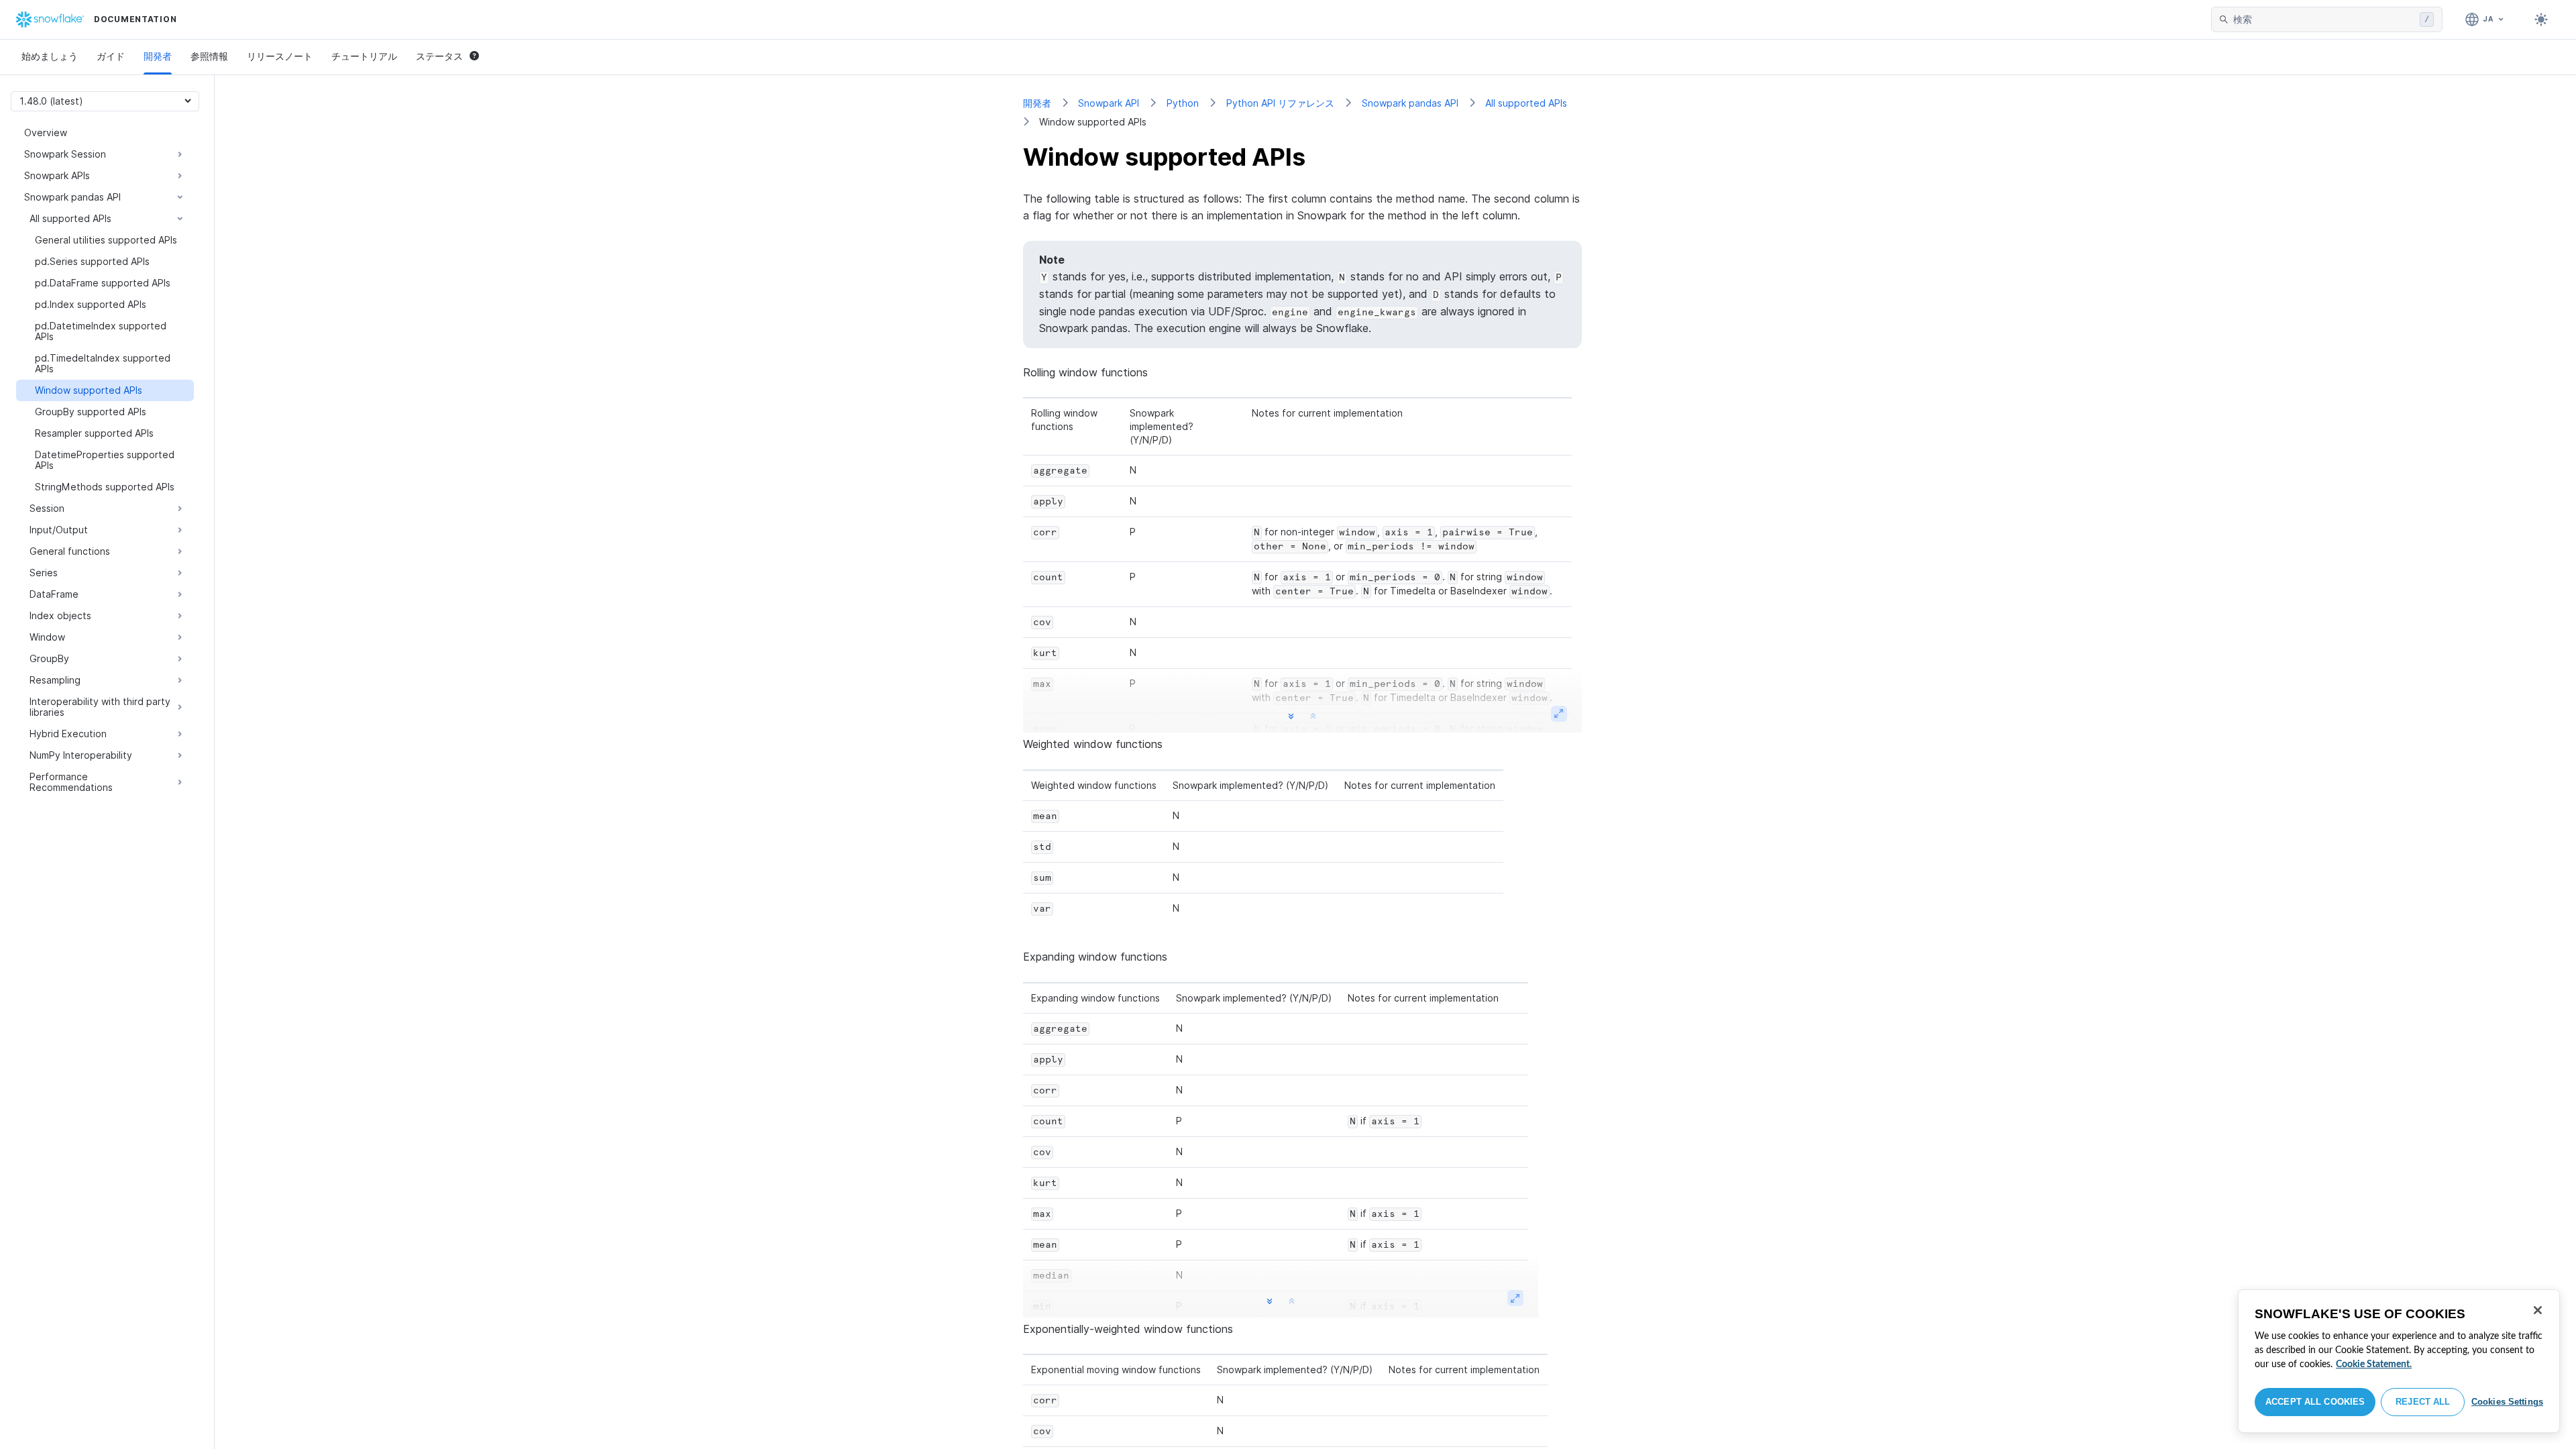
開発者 (158, 56)
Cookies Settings (2507, 1402)
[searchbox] (2324, 19)
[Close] (2538, 1310)
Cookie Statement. (2374, 1364)
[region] (2399, 1361)
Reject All (2423, 1402)
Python (1183, 103)
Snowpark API (1109, 103)
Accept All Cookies (2315, 1402)
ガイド (111, 56)
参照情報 (209, 56)
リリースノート (280, 56)
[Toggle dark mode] (2541, 19)
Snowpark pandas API (1410, 103)
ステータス (439, 56)
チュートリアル (364, 56)
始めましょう (50, 56)
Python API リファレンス (1280, 103)
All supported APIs (1526, 103)
